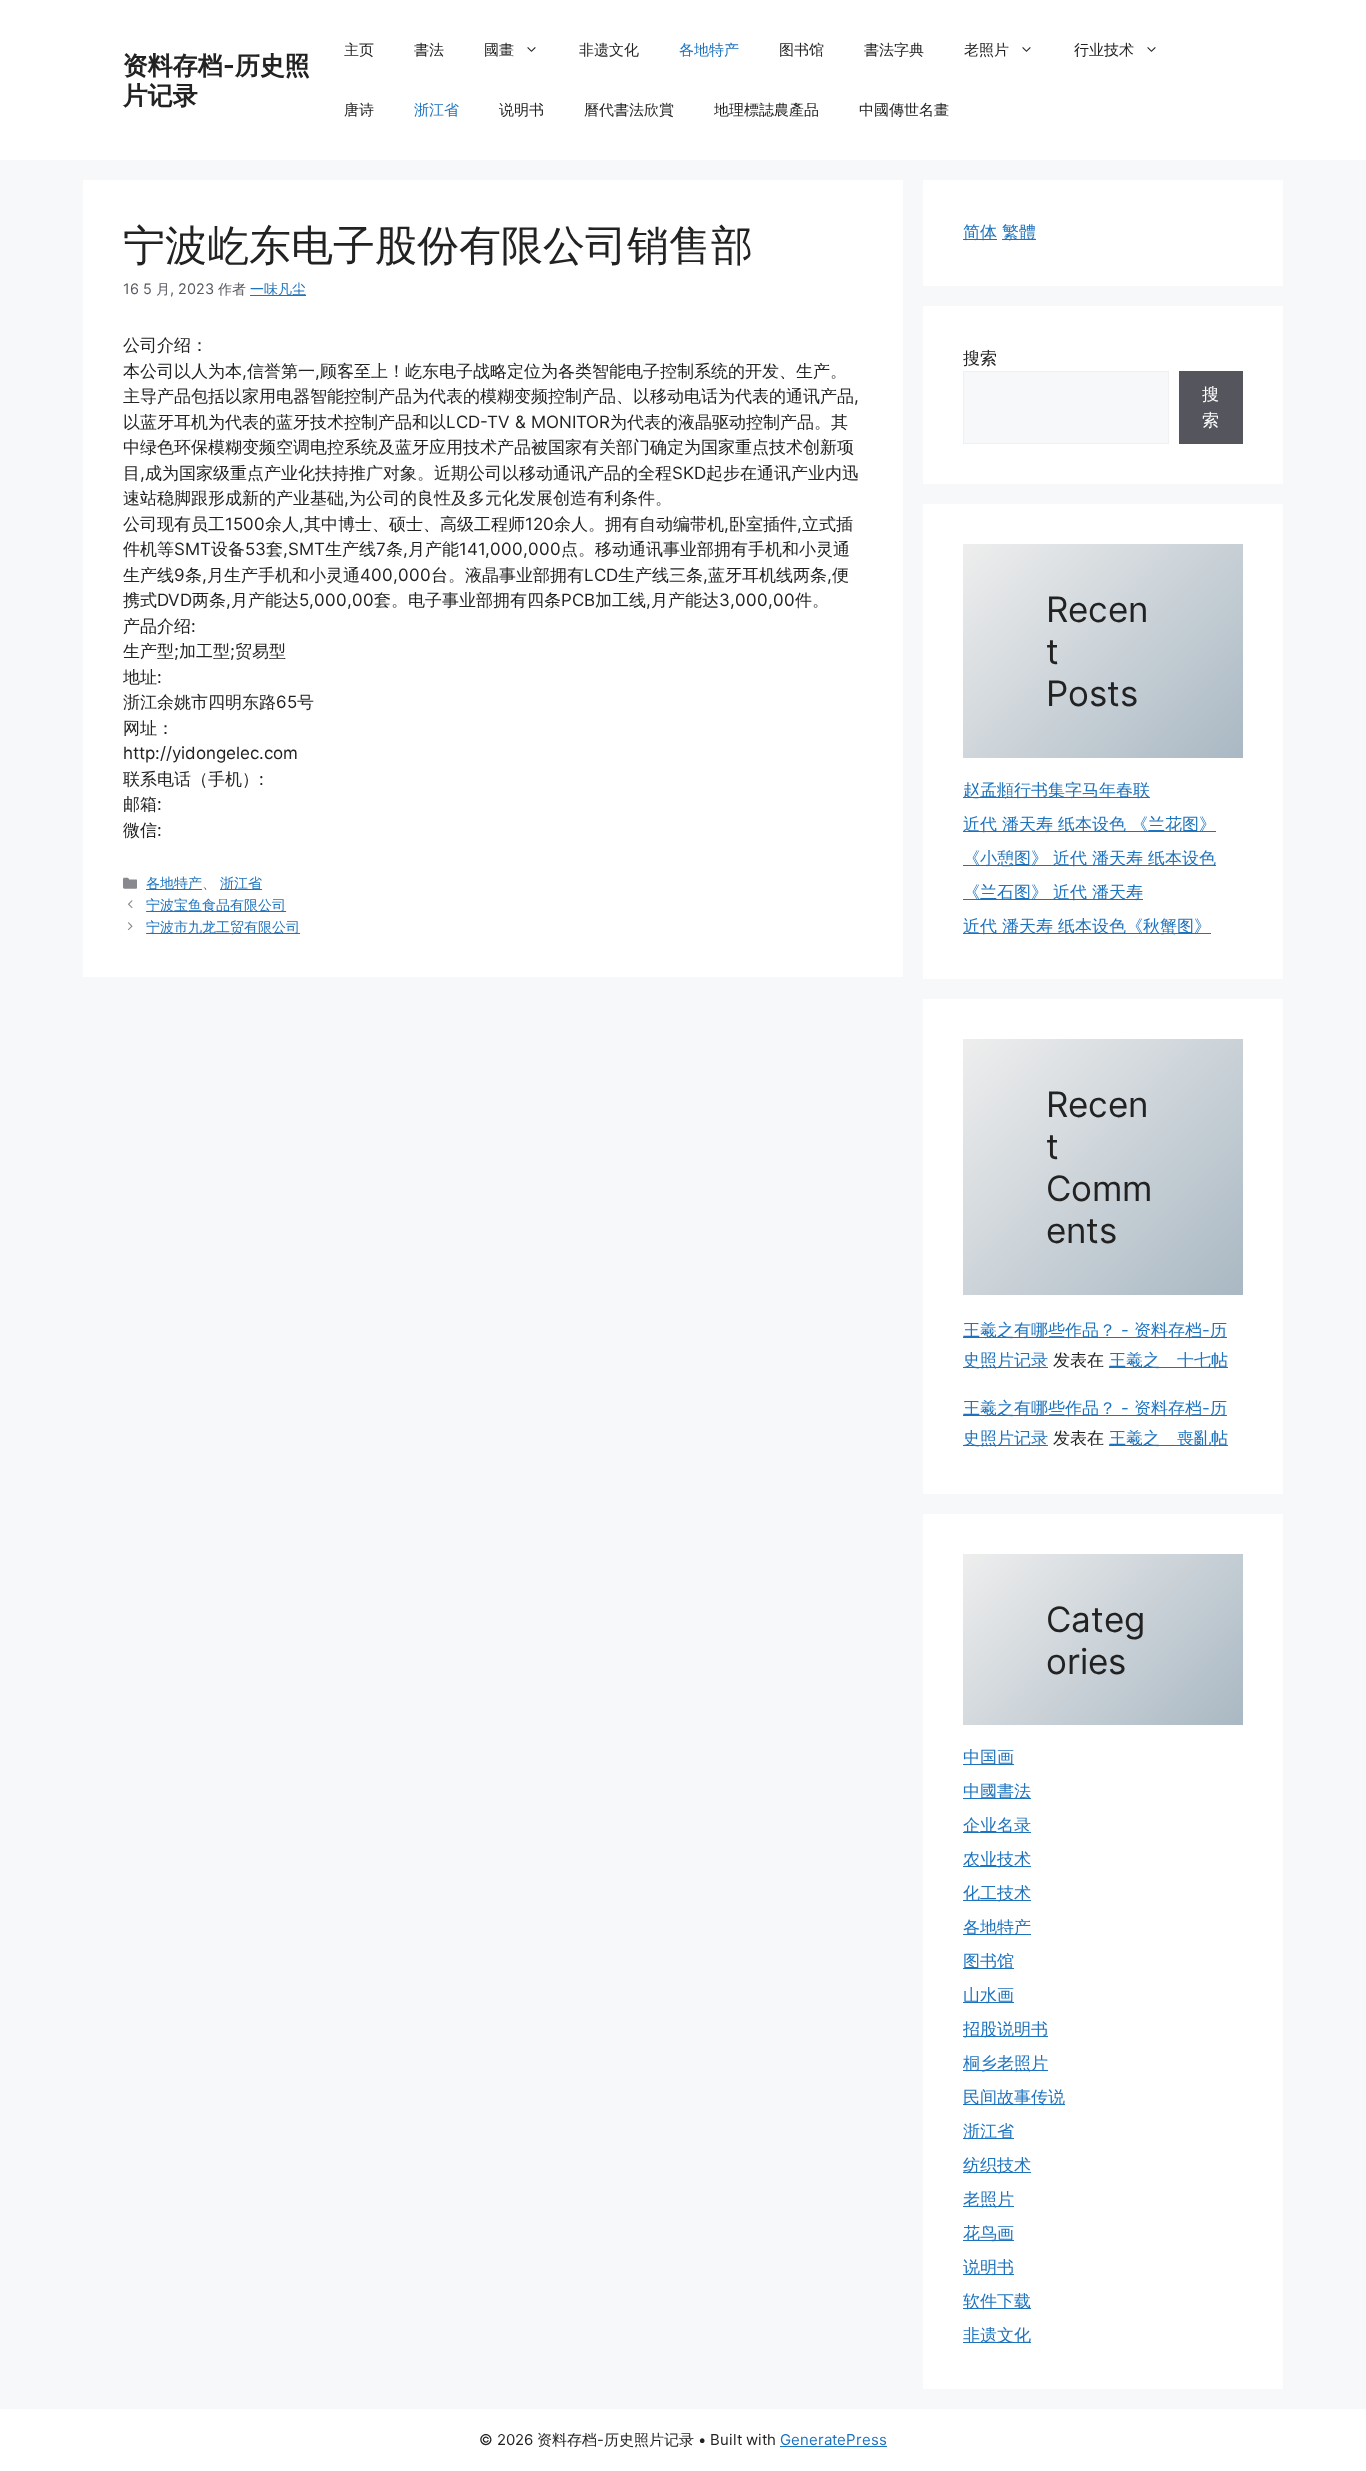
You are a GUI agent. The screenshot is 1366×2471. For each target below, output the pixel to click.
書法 (429, 49)
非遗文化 (609, 49)
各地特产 (709, 49)
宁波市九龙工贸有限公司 (223, 926)
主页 (359, 49)
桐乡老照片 (1005, 2063)
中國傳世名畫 (904, 109)
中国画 (988, 1757)
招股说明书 (1005, 2029)
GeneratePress (833, 2439)
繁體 (1019, 232)
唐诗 (359, 109)
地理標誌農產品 (766, 109)
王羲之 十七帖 (1168, 1360)
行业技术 (1104, 49)
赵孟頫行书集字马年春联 (1056, 790)
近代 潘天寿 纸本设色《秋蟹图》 (1087, 926)
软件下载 (997, 2301)
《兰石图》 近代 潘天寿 (1053, 892)
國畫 (499, 49)
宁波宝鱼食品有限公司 (216, 904)
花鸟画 (988, 2233)
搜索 (980, 358)
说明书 (521, 109)
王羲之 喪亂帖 (1168, 1438)
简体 (980, 232)
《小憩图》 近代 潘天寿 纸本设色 (1089, 858)
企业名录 (997, 1825)
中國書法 (997, 1791)
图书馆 (801, 49)
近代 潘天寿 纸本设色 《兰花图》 (1089, 824)
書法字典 (894, 49)
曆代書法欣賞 (629, 109)
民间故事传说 (1014, 2097)
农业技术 (997, 1859)
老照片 (986, 49)
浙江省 (436, 109)
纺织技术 (997, 2165)
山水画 (988, 1995)
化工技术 (997, 1893)
